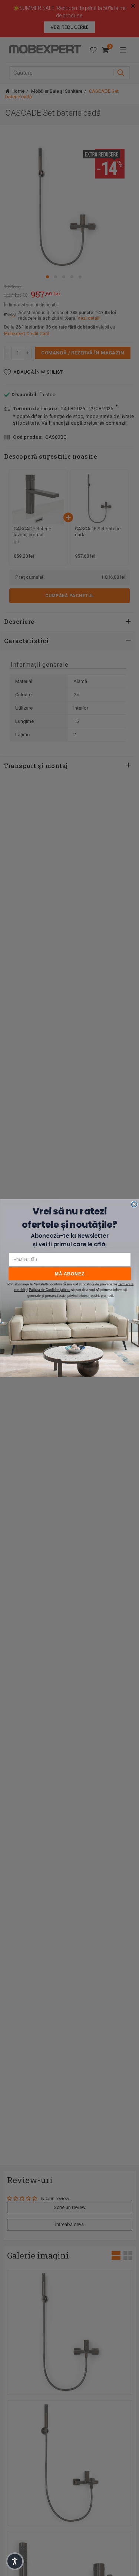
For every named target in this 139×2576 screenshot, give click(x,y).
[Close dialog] (134, 1204)
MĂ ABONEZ (70, 1273)
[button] (15, 2561)
